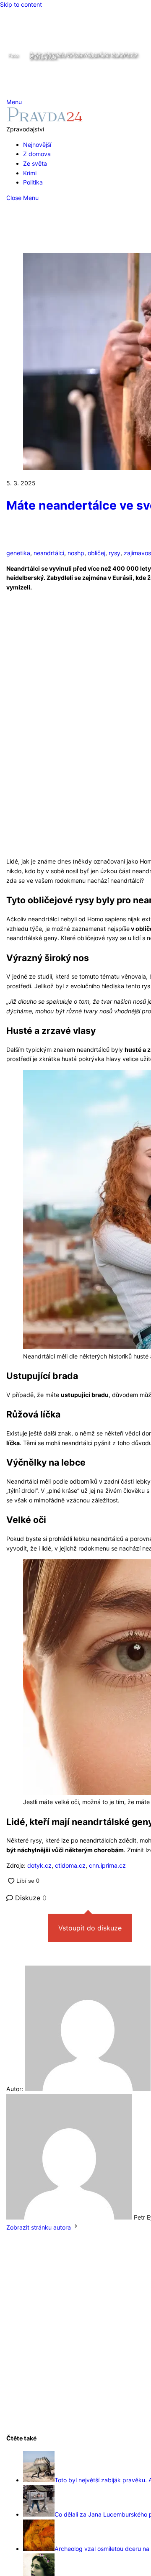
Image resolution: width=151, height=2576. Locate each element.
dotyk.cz (39, 1865)
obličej (96, 553)
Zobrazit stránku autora (39, 2227)
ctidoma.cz (69, 1865)
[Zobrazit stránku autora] (76, 2227)
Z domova (37, 154)
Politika (33, 182)
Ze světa (35, 163)
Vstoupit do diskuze (90, 1928)
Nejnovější (37, 145)
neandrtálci (49, 553)
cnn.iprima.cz (107, 1865)
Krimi (30, 173)
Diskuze (30, 1898)
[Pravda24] (45, 119)
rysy (115, 553)
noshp (76, 553)
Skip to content (21, 4)
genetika (18, 553)
